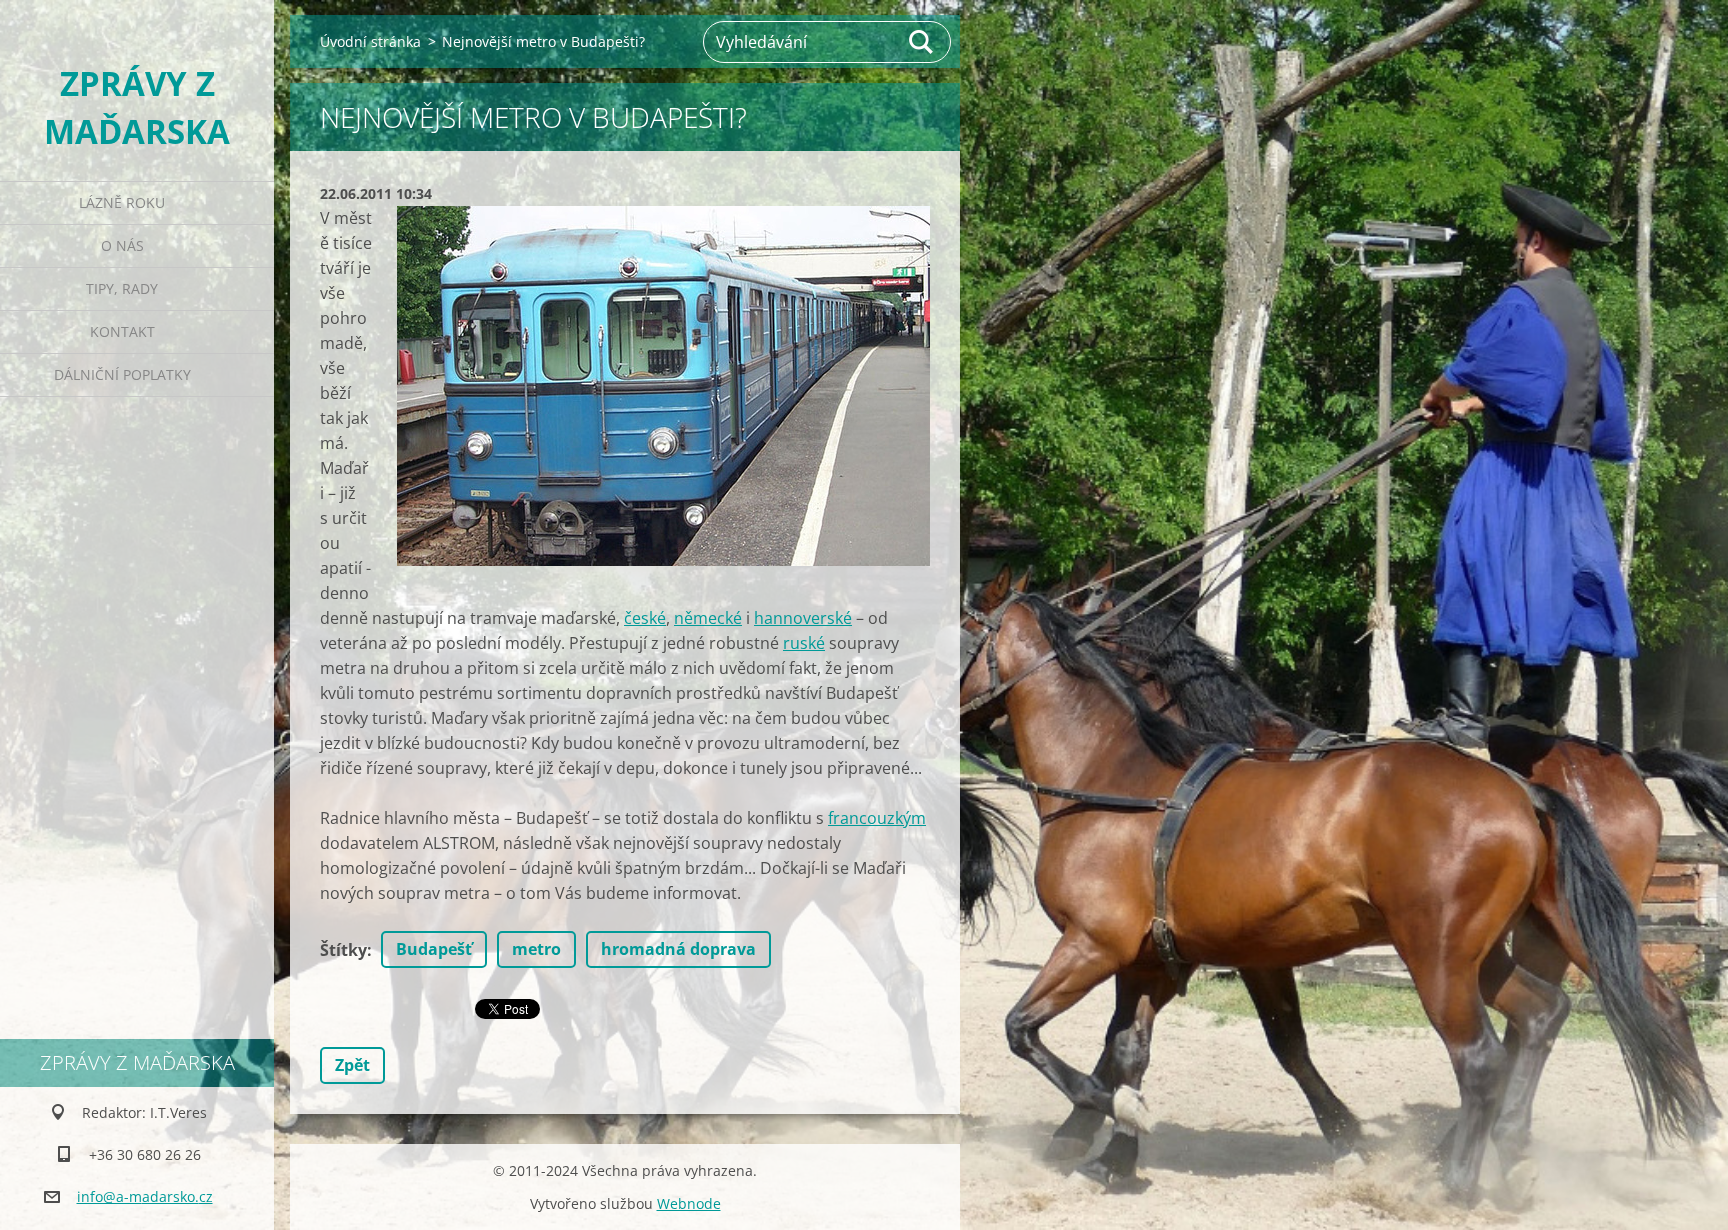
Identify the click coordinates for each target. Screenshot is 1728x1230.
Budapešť (434, 949)
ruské (804, 643)
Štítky (343, 950)
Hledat (922, 42)
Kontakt (122, 331)
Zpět (352, 1065)
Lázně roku (122, 202)
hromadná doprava (678, 949)
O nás (122, 245)
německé (708, 618)
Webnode (689, 1203)
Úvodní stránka (370, 41)
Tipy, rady (122, 288)
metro (536, 949)
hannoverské (803, 618)
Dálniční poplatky (122, 374)
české (645, 618)
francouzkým (877, 818)
